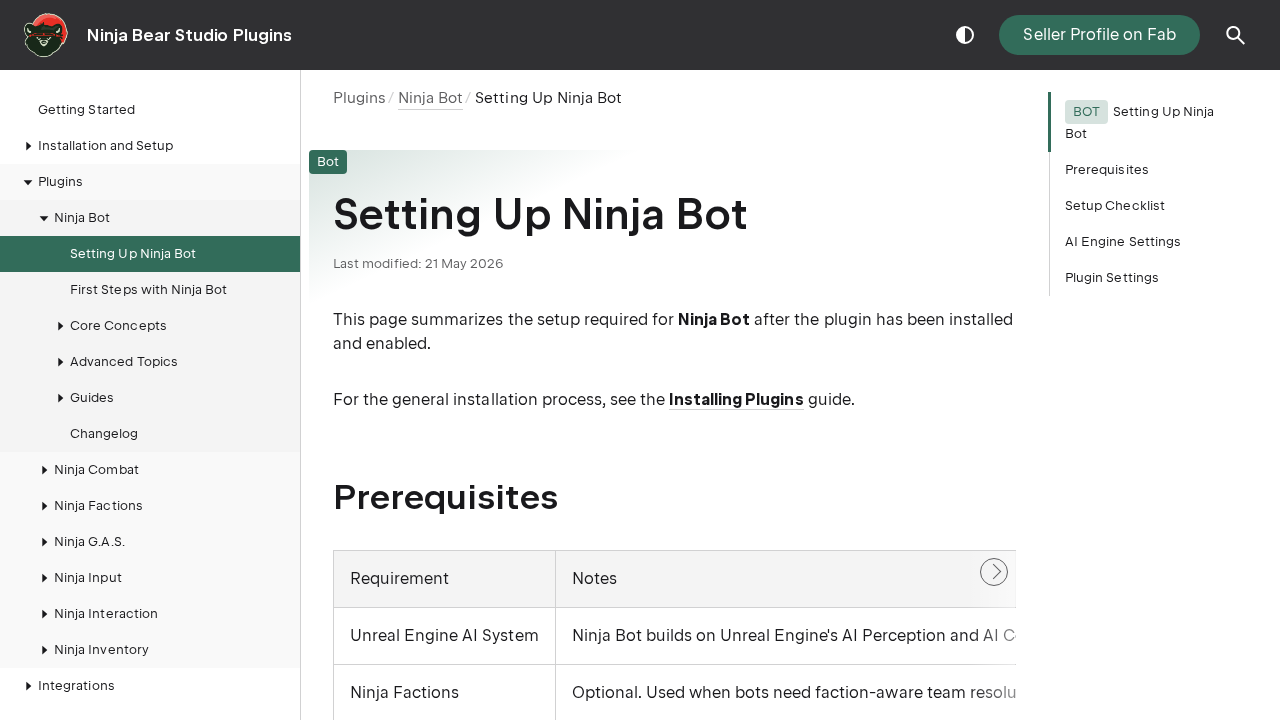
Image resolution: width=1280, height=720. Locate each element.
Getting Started (86, 109)
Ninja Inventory (101, 649)
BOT (1086, 111)
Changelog (104, 433)
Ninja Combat (96, 469)
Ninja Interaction (106, 613)
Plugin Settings (1112, 277)
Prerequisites (1107, 169)
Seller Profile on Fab (1099, 34)
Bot (328, 161)
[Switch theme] (965, 35)
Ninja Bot (82, 217)
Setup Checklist (1115, 205)
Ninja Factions (98, 505)
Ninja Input (88, 577)
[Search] (1236, 35)
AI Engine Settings (1123, 241)
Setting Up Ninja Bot (133, 253)
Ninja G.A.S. (89, 541)
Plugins (359, 98)
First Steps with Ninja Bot (149, 289)
